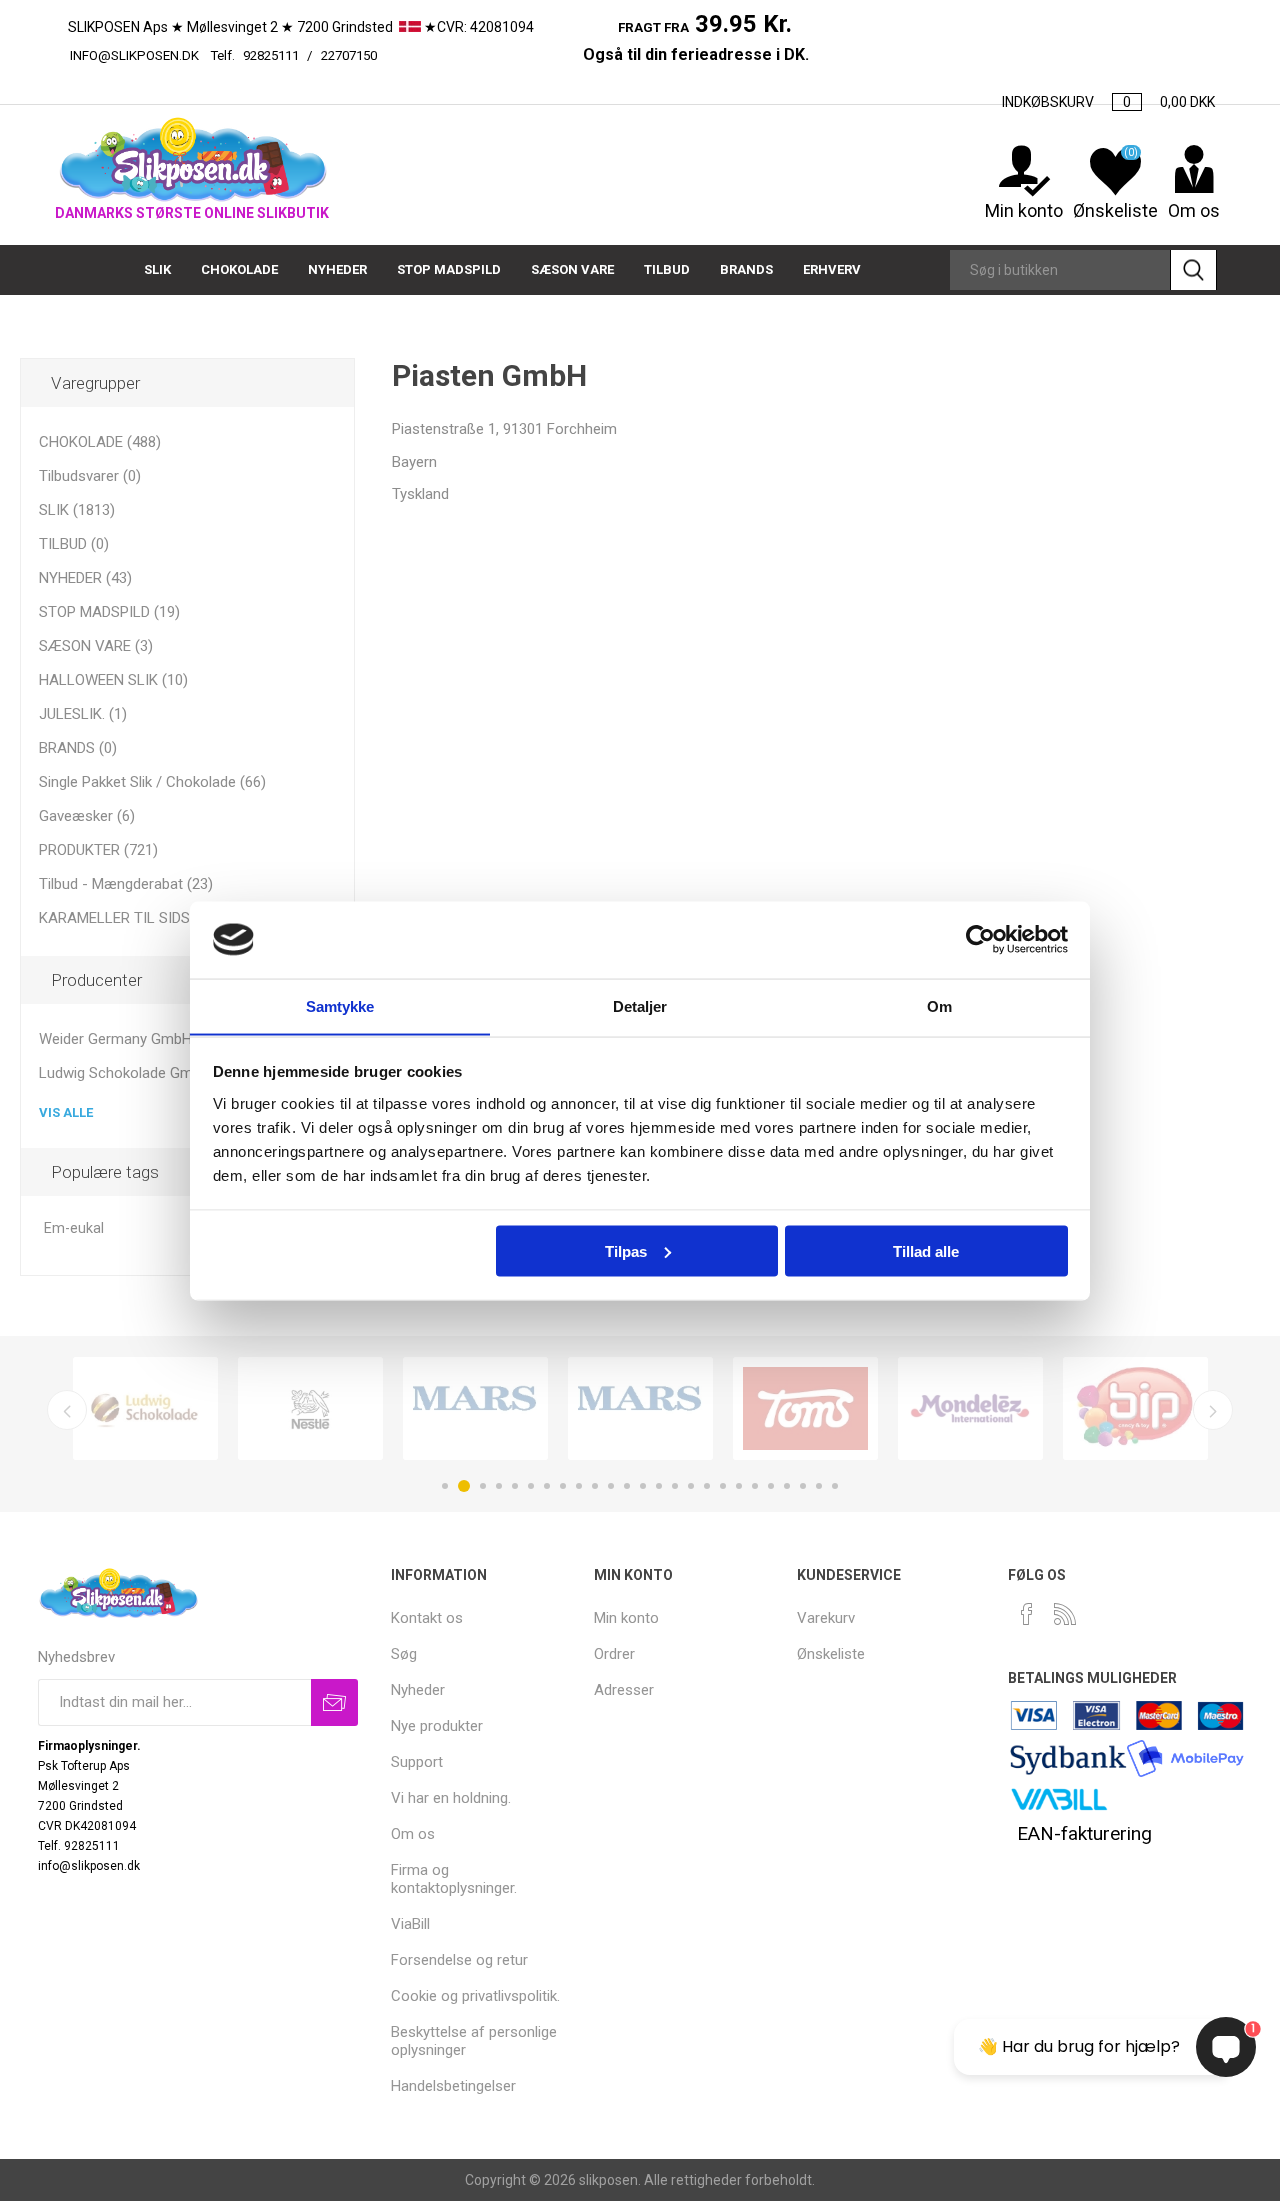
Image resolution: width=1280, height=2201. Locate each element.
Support (417, 1762)
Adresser (624, 1690)
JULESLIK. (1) (83, 714)
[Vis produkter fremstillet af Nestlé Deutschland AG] (310, 1408)
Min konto (1024, 210)
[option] (145, 1408)
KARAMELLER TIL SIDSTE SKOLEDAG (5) (172, 918)
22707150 (449, 55)
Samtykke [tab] (340, 1005)
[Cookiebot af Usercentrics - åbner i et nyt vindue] (980, 940)
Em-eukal (74, 1228)
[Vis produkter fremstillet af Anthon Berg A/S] (805, 1408)
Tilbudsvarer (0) (90, 476)
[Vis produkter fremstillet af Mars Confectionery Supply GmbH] (640, 1408)
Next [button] (1213, 1410)
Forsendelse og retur (459, 1960)
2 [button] (464, 1486)
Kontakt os (427, 1618)
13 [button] (643, 1486)
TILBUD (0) (74, 544)
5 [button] (515, 1486)
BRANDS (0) (78, 748)
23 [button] (803, 1486)
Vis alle (66, 1112)
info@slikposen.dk (134, 55)
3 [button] (483, 1486)
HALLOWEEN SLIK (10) (113, 680)
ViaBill (410, 1924)
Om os (413, 1834)
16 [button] (691, 1486)
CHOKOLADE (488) (100, 442)
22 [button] (787, 1486)
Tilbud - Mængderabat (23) (126, 884)
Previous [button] (67, 1410)
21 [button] (771, 1486)
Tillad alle (926, 1250)
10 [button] (595, 1486)
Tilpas (626, 1250)
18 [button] (723, 1486)
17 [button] (707, 1486)
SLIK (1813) (77, 510)
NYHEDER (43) (85, 578)
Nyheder (418, 1690)
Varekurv (826, 1618)
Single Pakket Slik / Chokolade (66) (152, 782)
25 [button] (835, 1486)
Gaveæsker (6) (87, 816)
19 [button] (739, 1486)
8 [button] (563, 1486)
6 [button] (531, 1486)
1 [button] (445, 1486)
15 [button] (675, 1486)
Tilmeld (334, 1702)
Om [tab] (939, 1005)
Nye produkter (437, 1726)
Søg (1193, 270)
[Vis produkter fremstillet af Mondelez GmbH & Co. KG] (970, 1408)
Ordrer (614, 1654)
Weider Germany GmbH (115, 1039)
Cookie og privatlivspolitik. (475, 1996)
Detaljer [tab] (640, 1005)
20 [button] (755, 1486)
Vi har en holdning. (451, 1798)
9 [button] (579, 1486)
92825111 (271, 55)
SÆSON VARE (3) (96, 646)
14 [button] (659, 1486)
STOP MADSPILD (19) (109, 612)
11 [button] (611, 1486)
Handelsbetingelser (453, 2086)
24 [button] (819, 1486)
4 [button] (499, 1486)
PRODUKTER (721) (98, 850)
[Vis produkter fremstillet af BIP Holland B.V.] (1135, 1408)
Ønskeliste (831, 1654)
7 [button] (547, 1486)
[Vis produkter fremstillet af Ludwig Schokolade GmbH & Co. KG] (145, 1408)
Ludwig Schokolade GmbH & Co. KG (156, 1073)
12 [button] (627, 1486)
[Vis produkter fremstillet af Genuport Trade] (475, 1408)
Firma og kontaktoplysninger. (454, 1879)
